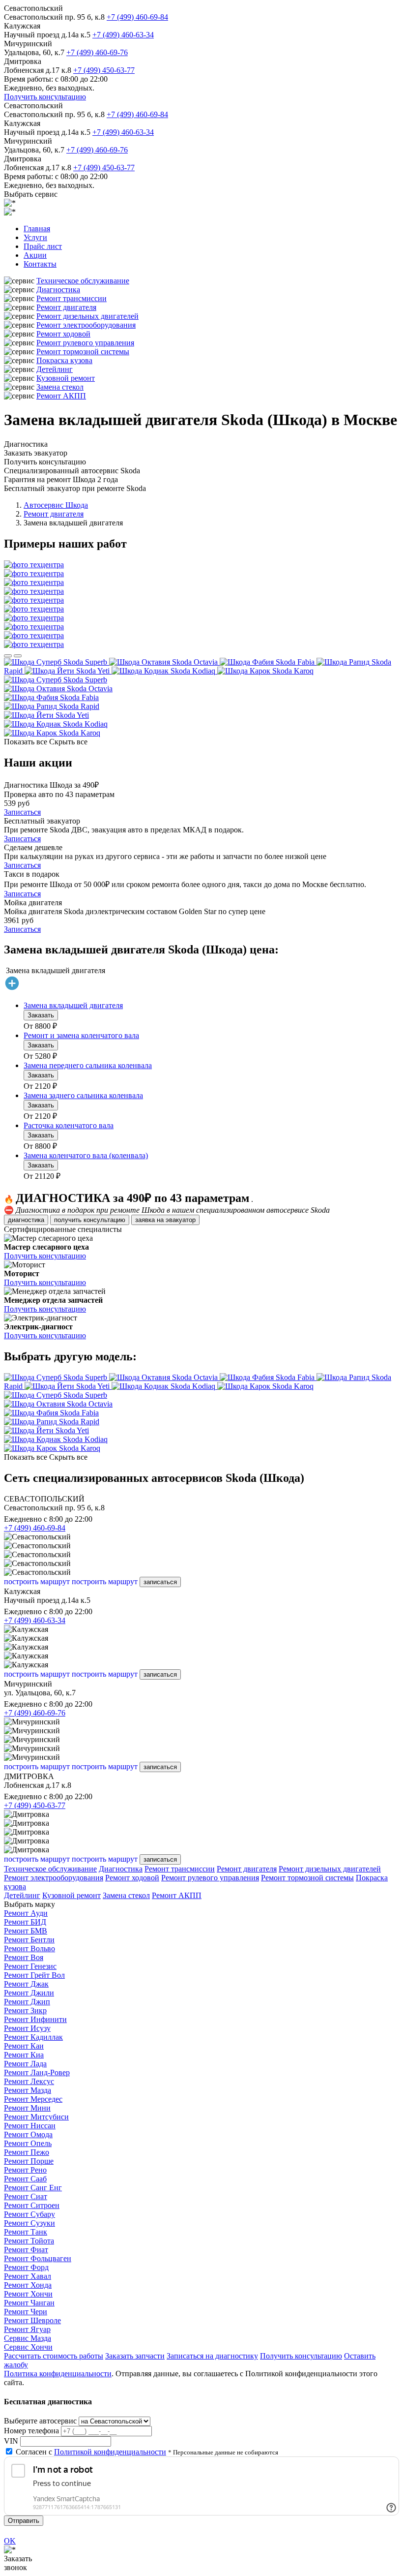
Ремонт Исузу (27, 2028)
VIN (11, 2441)
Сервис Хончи (28, 2347)
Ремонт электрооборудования (86, 325)
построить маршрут (37, 1581)
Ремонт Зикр (25, 2010)
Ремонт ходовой (63, 334)
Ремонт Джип (27, 2002)
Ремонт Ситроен (32, 2205)
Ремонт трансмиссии (72, 298)
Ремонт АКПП (61, 396)
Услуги (35, 237)
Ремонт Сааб (25, 2179)
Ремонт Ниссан (30, 2126)
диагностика (26, 1220)
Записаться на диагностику (212, 2356)
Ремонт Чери (26, 2312)
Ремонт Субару (29, 2214)
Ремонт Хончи (28, 2294)
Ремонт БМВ (26, 1931)
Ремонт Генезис (30, 1966)
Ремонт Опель (28, 2143)
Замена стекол (60, 387)
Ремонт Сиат (26, 2196)
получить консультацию (90, 1220)
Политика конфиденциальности (58, 2374)
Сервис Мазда (28, 2338)
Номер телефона (31, 2431)
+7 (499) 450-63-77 (104, 70)
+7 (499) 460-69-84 (137, 17)
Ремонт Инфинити (35, 2019)
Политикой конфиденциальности (110, 2452)
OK (10, 2541)
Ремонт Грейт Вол (34, 1975)
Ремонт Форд (26, 2267)
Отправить (24, 2521)
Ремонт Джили (29, 1993)
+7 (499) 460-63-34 (123, 35)
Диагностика (58, 290)
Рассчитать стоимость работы (54, 2356)
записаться (160, 1582)
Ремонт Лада (25, 2064)
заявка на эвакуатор (165, 1220)
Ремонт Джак (26, 1984)
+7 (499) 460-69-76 (97, 52)
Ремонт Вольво (29, 1948)
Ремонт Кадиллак (33, 2037)
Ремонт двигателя (66, 307)
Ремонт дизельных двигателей (87, 316)
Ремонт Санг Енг (33, 2188)
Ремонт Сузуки (29, 2223)
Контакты (40, 264)
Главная (37, 229)
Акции (35, 255)
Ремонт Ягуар (27, 2329)
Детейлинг (55, 369)
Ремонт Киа (24, 2055)
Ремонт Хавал (28, 2276)
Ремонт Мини (27, 2108)
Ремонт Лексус (29, 2081)
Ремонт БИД (25, 1922)
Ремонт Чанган (29, 2303)
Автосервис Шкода (56, 505)
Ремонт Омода (28, 2134)
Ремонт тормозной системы (83, 352)
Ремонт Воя (24, 1957)
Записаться (22, 812)
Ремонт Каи (24, 2046)
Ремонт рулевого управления (85, 343)
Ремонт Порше (29, 2161)
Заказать (41, 1015)
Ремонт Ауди (26, 1913)
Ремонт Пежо (27, 2152)
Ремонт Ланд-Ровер (37, 2072)
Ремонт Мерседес (33, 2099)
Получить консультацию (45, 97)
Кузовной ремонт (66, 378)
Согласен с (91, 2452)
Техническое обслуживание (83, 281)
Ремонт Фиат (26, 2250)
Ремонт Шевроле (32, 2320)
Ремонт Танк (26, 2232)
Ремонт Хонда (28, 2285)
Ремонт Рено (25, 2170)
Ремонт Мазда (28, 2090)
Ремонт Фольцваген (38, 2258)
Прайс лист (43, 246)
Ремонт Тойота (29, 2241)
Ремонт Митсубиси (36, 2117)
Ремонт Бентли (29, 1940)
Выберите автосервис (40, 2421)
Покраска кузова (64, 360)
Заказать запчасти (135, 2356)
